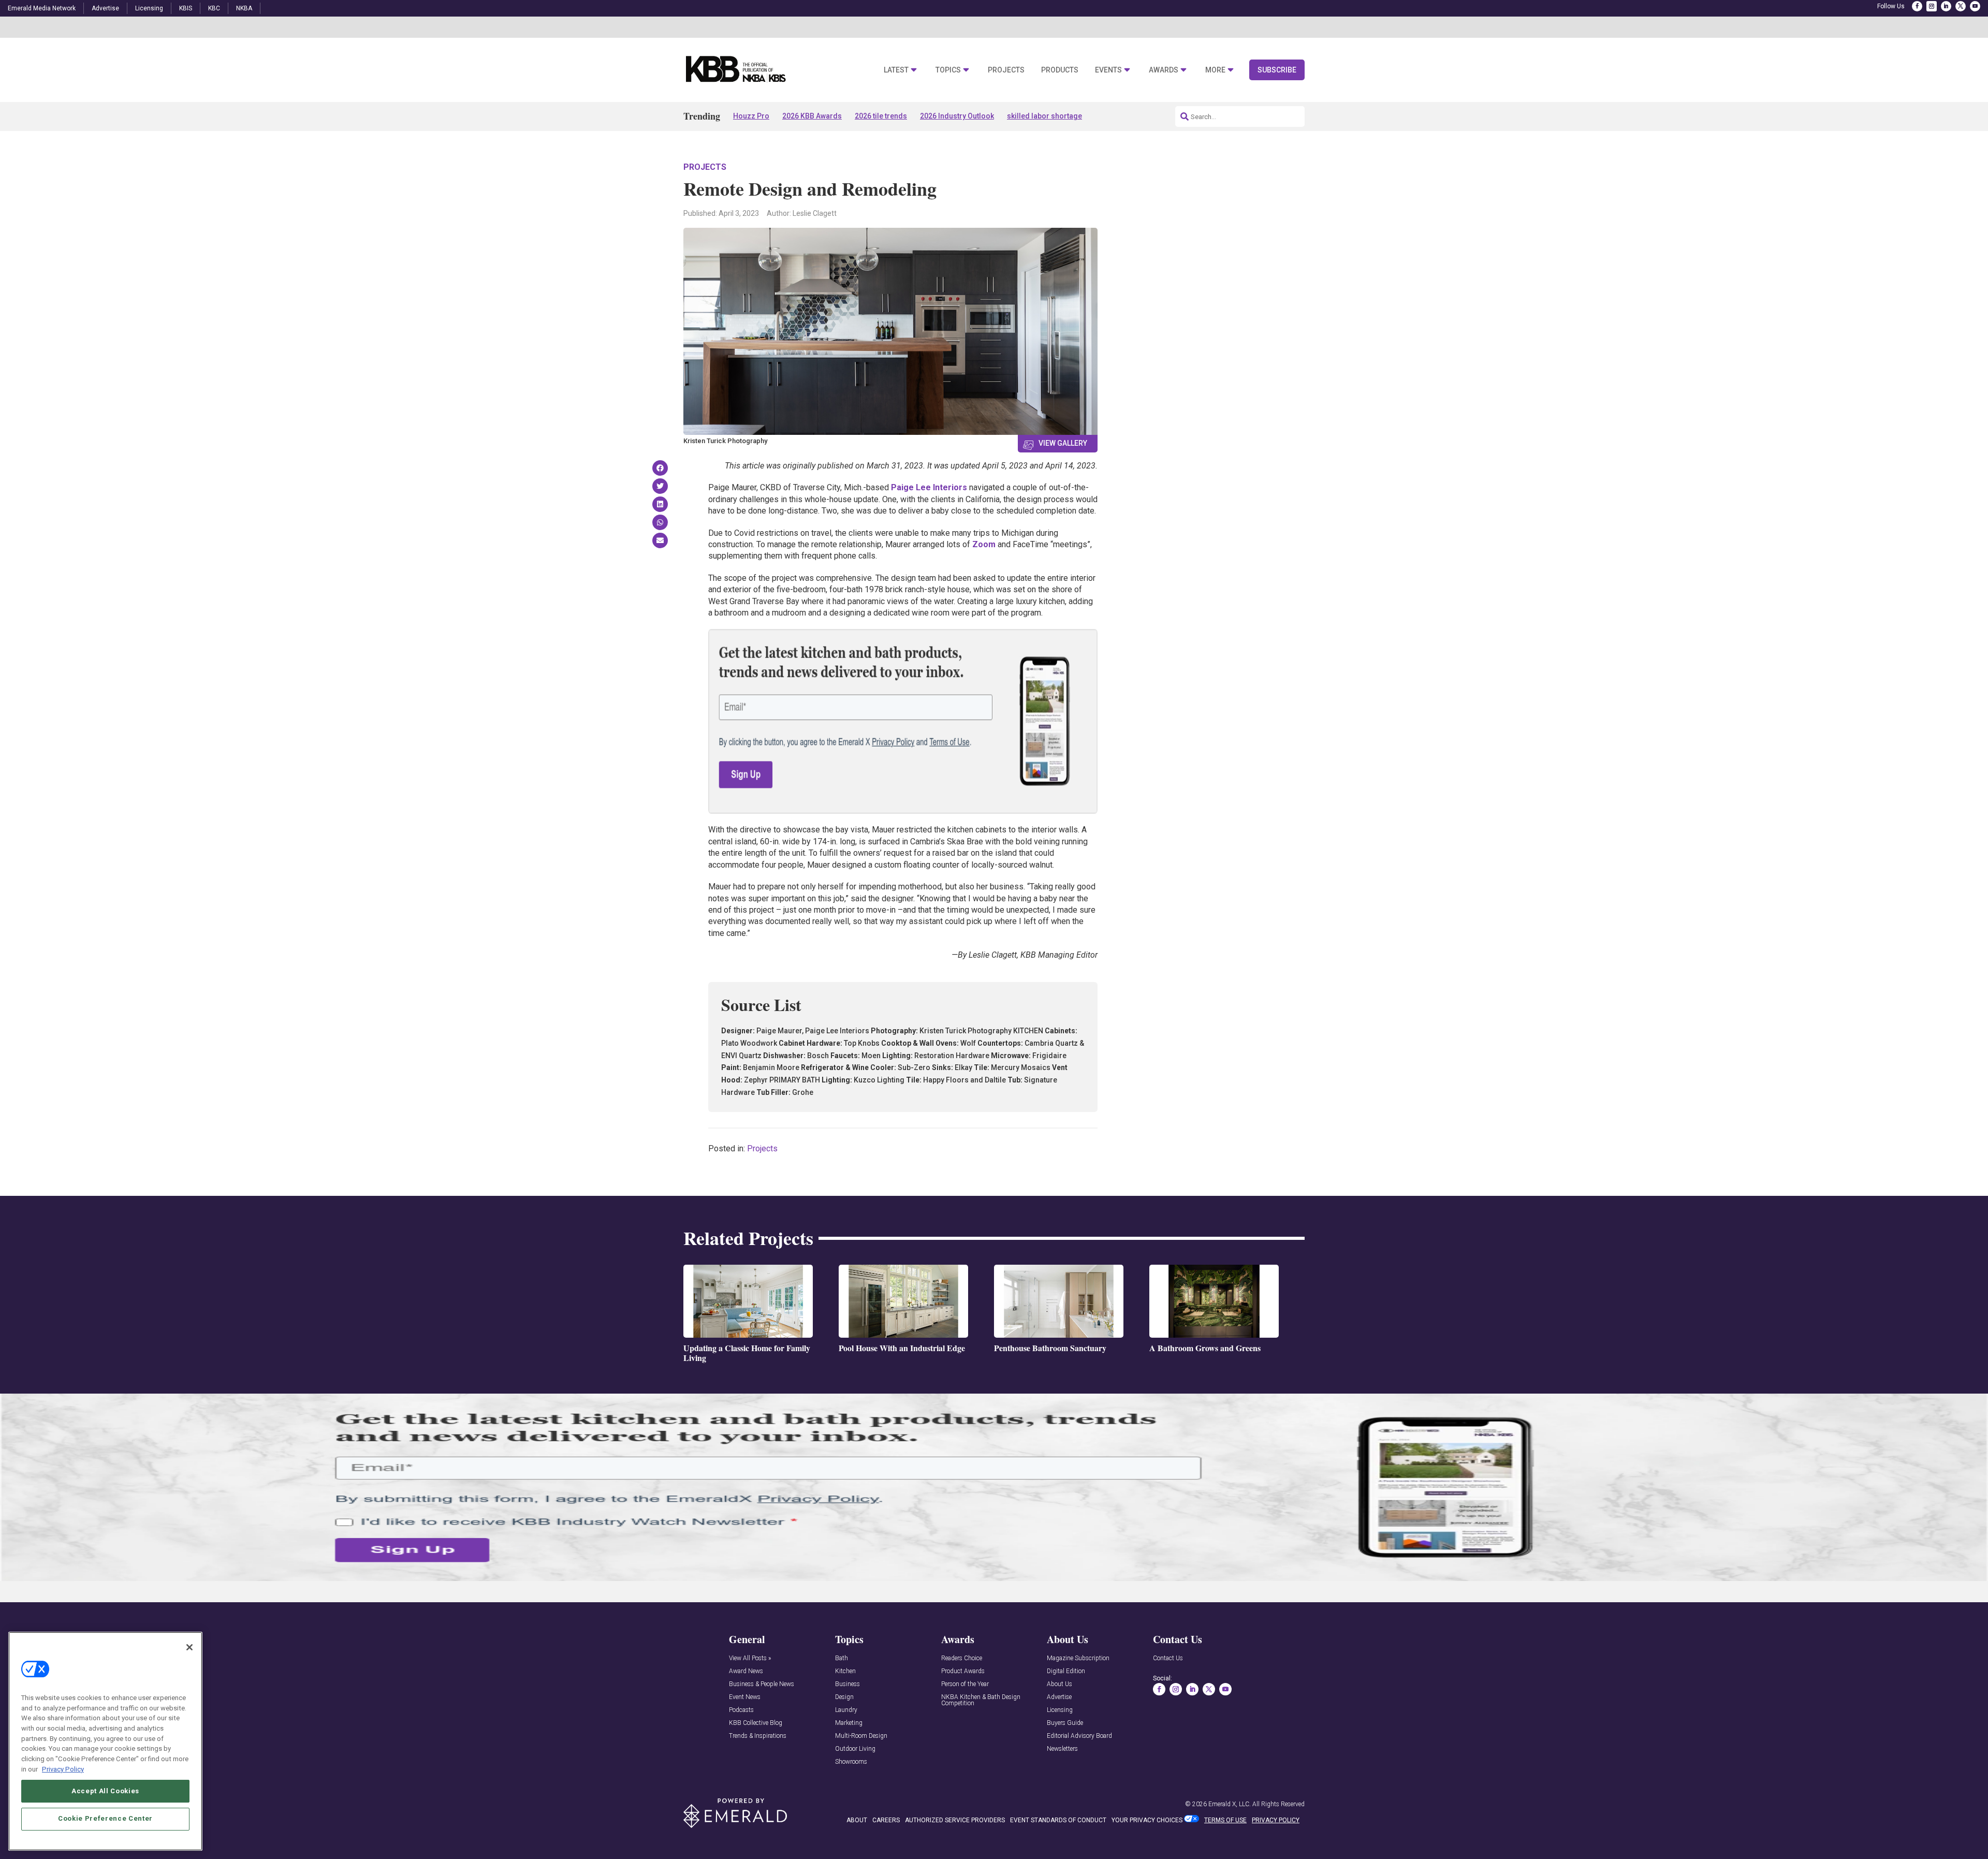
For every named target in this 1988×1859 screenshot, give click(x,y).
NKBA (244, 8)
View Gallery (1063, 443)
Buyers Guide (1065, 1723)
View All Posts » (750, 1658)
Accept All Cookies (105, 1790)
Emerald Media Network (42, 8)
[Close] (189, 1647)
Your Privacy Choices (1147, 1820)
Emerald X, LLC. (1230, 1804)
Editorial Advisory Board (1079, 1736)
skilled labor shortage (1044, 116)
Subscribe (1277, 70)
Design (844, 1697)
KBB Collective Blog (756, 1723)
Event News (745, 1697)
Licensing (149, 8)
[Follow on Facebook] (1917, 6)
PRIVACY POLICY (1276, 1820)
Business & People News (762, 1684)
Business (847, 1684)
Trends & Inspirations (758, 1736)
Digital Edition (1066, 1671)
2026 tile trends (881, 116)
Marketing (849, 1723)
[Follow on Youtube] (1975, 6)
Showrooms (851, 1762)
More (1215, 70)
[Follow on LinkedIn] (1946, 6)
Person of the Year (965, 1684)
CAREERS (886, 1820)
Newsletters (1062, 1749)
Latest (896, 70)
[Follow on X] (1961, 6)
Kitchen (845, 1671)
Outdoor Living (855, 1749)
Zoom (984, 544)
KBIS (186, 8)
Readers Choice (962, 1658)
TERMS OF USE (1225, 1820)
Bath (842, 1658)
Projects (1006, 70)
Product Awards (963, 1671)
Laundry (846, 1710)
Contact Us (1168, 1658)
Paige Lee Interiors (929, 487)
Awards (1164, 70)
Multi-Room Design (861, 1736)
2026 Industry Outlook (957, 116)
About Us (1059, 1684)
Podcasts (741, 1710)
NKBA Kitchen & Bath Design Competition (981, 1700)
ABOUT (857, 1820)
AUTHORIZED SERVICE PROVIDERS (955, 1820)
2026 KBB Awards (812, 116)
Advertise (105, 8)
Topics (948, 70)
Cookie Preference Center (105, 1818)
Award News (746, 1671)
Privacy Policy (63, 1769)
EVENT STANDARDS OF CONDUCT (1058, 1820)
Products (1060, 70)
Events (1108, 70)
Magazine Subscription (1078, 1658)
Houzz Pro (751, 116)
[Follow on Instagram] (1932, 6)
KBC (214, 8)
